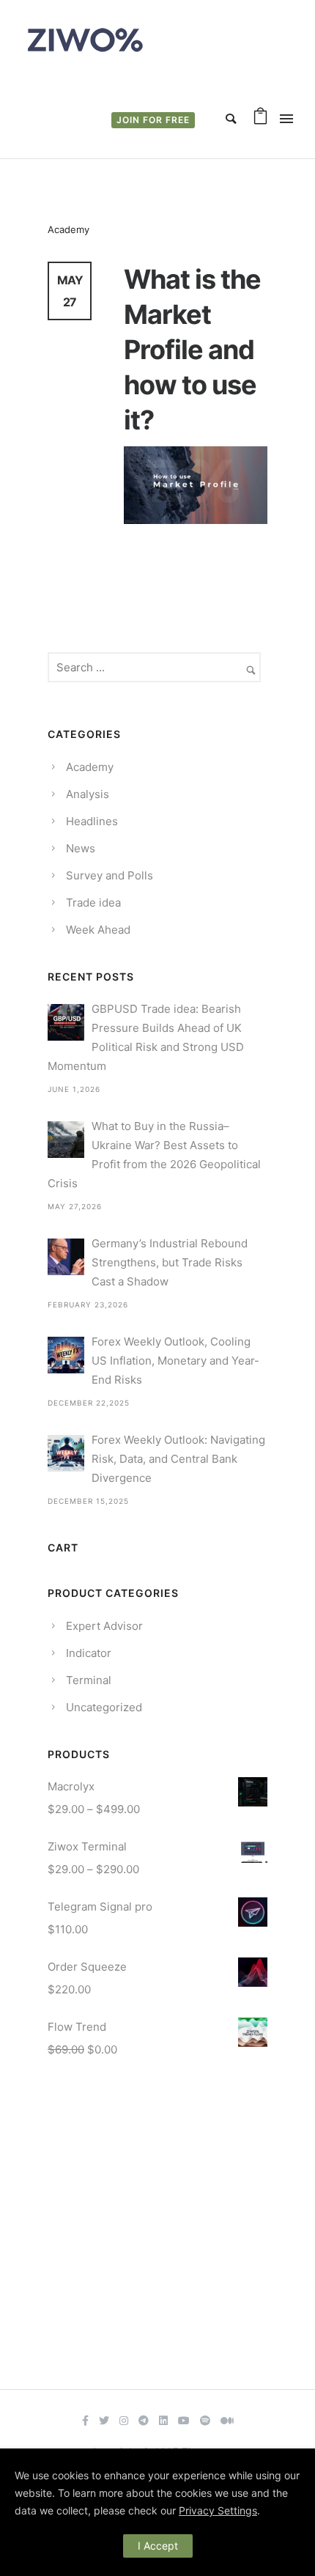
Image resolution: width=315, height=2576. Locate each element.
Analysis (88, 794)
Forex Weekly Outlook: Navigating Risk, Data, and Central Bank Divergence (178, 1459)
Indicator (89, 1653)
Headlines (92, 821)
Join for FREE (153, 120)
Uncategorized (104, 1707)
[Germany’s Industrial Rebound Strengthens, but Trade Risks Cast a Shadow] (66, 1257)
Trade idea (93, 903)
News (81, 848)
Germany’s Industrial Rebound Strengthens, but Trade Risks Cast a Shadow (170, 1262)
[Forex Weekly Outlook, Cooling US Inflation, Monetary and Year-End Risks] (66, 1355)
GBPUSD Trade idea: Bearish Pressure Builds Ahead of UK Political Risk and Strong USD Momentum (146, 1037)
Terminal (89, 1680)
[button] (85, 2419)
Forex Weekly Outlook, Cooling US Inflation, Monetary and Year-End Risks (175, 1361)
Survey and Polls (110, 875)
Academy (68, 229)
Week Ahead (98, 930)
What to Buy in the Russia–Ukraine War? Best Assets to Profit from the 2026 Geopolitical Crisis (154, 1155)
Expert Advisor (104, 1626)
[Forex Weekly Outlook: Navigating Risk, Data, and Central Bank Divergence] (66, 1453)
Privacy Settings (218, 2510)
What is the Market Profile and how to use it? (192, 350)
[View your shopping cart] (260, 119)
